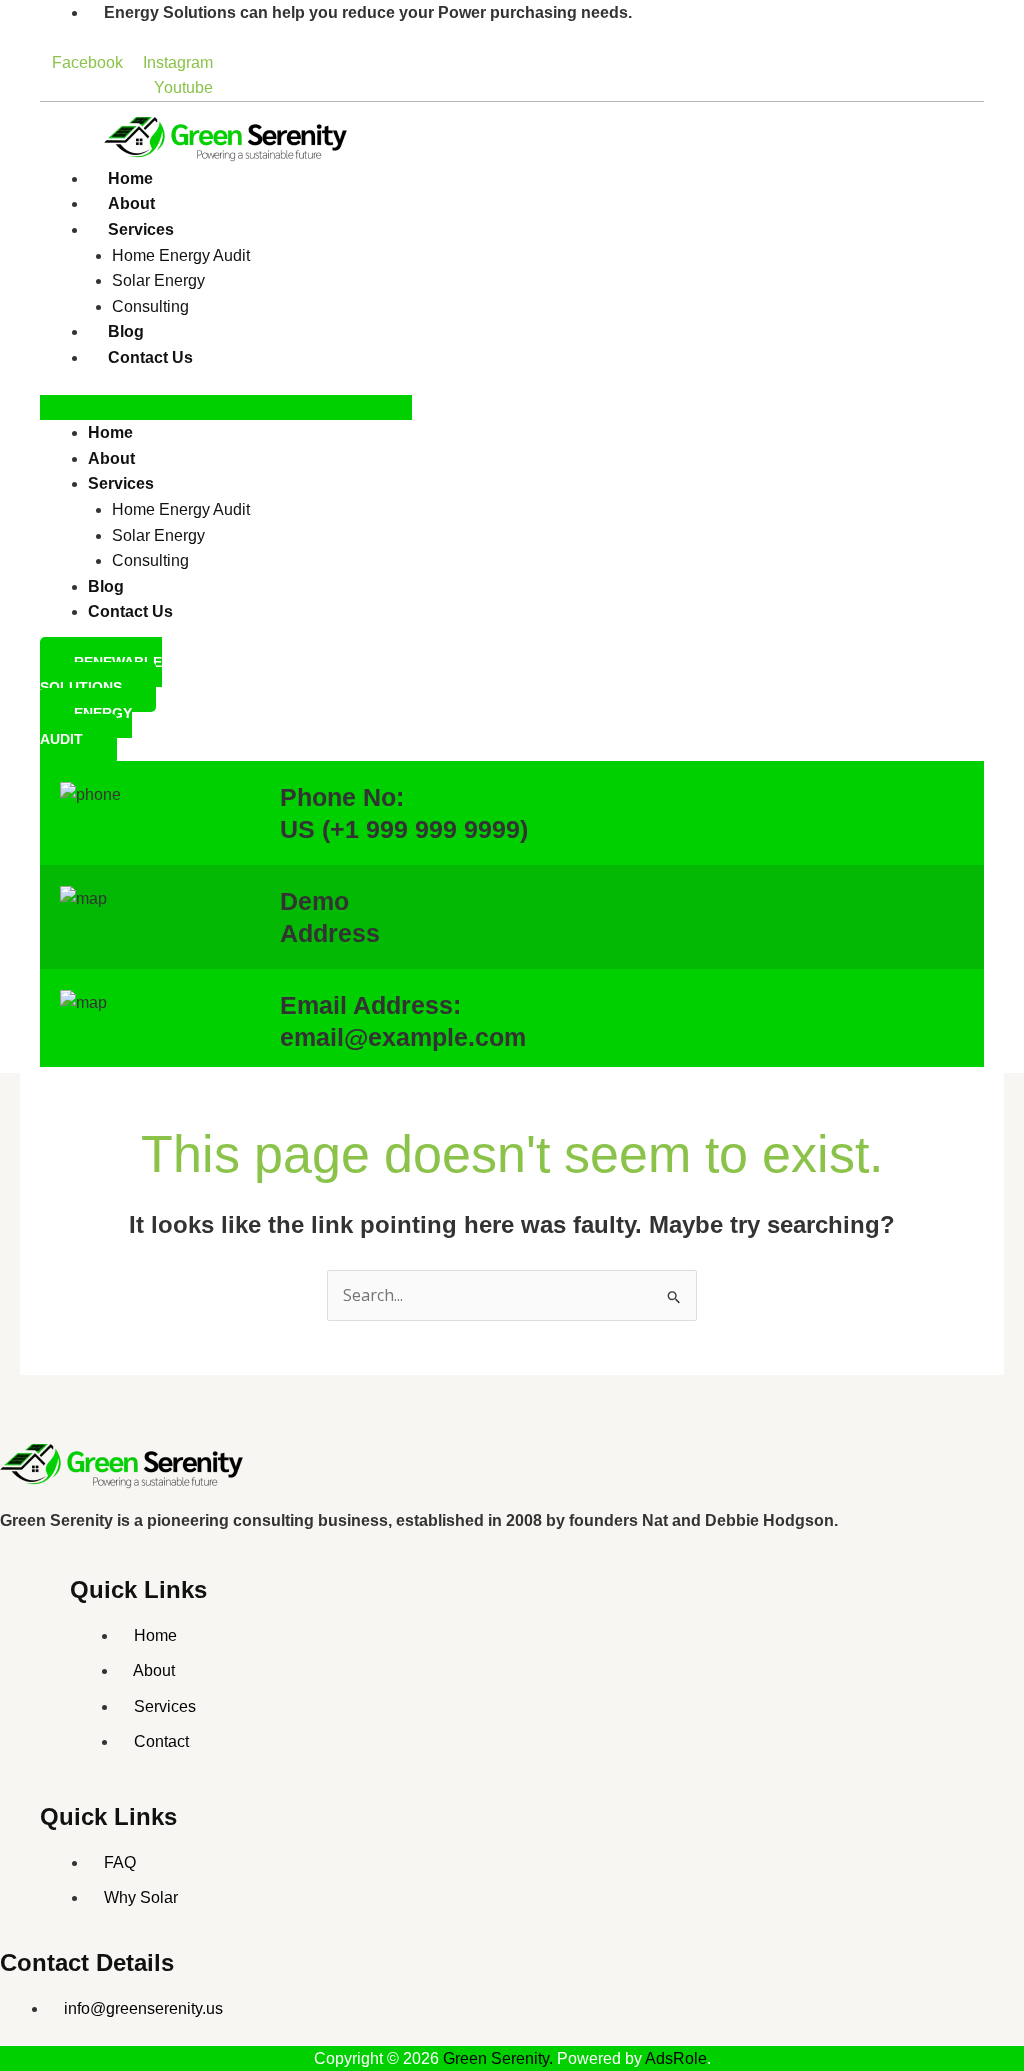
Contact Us (150, 357)
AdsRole (676, 2058)
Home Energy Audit (181, 255)
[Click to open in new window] (125, 1464)
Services (141, 229)
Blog (126, 331)
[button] (226, 408)
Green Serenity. (500, 2058)
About (131, 203)
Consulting (150, 306)
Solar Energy (158, 280)
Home (130, 178)
